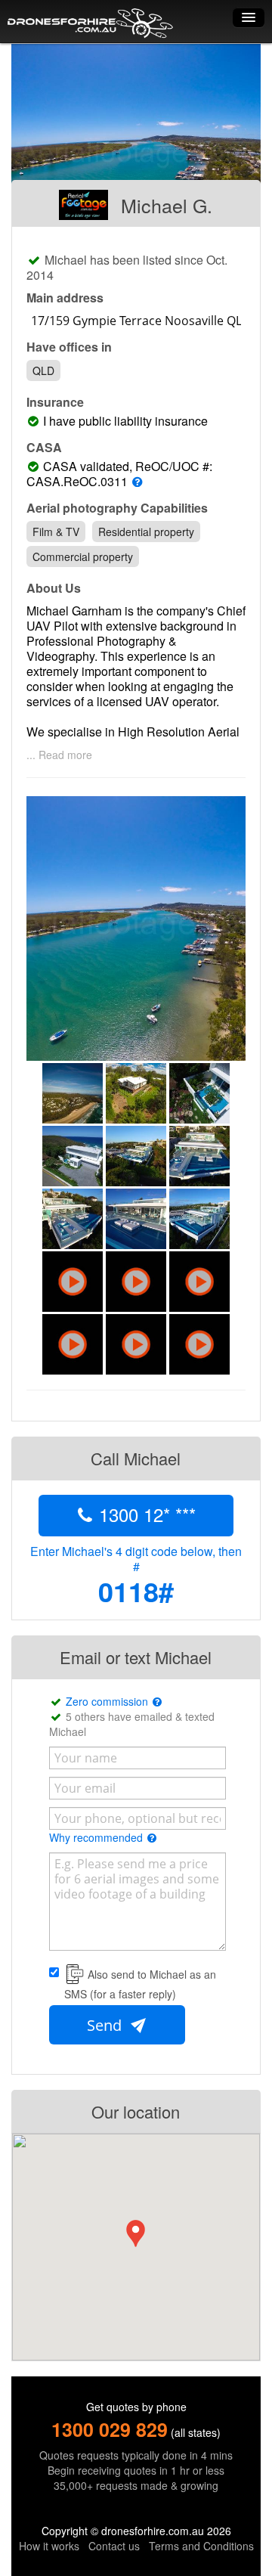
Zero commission (108, 1701)
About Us (54, 588)
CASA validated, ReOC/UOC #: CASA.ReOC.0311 (119, 474)
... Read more (59, 755)
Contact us (114, 2546)
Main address (65, 298)
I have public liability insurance (128, 421)
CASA (44, 448)
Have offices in (69, 347)
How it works (49, 2546)
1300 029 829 (110, 2429)
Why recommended (97, 1837)
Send (106, 2025)
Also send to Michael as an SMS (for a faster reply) (140, 1984)
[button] (136, 2233)
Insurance (55, 402)
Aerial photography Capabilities (117, 508)
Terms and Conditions (201, 2546)
